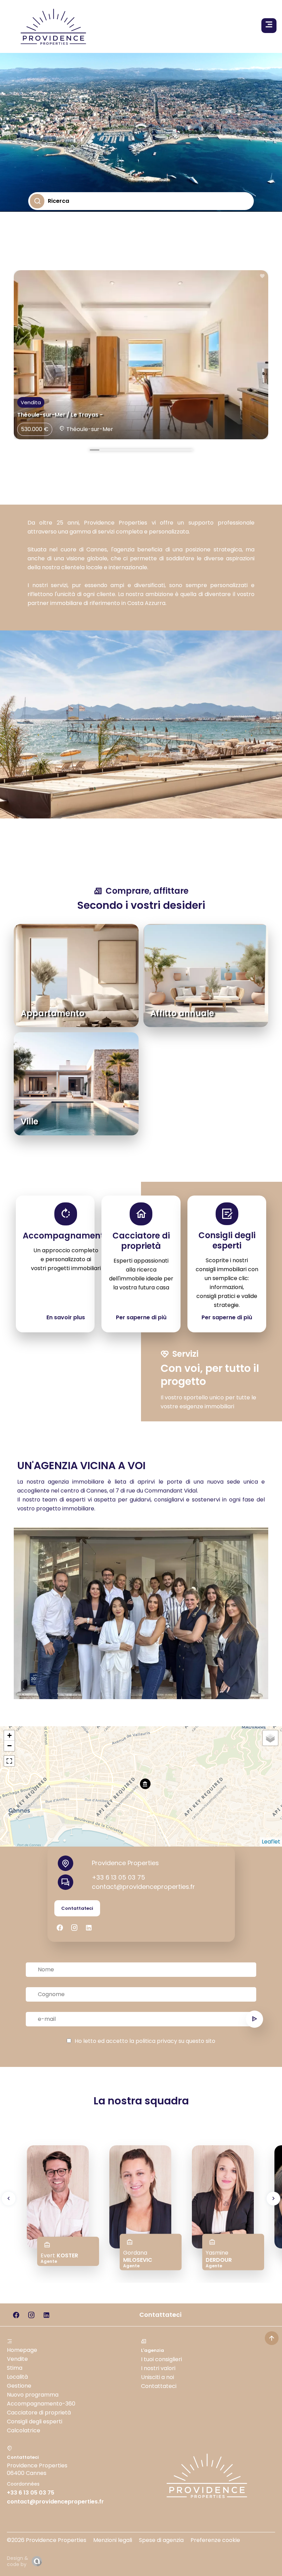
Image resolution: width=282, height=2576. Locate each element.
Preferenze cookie (215, 2540)
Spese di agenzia (161, 2540)
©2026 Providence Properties (47, 2540)
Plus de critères (62, 302)
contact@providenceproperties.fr (143, 1887)
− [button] (9, 1746)
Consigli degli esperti (35, 2421)
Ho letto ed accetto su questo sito (145, 2041)
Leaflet (271, 1842)
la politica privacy (153, 2041)
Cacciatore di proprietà (39, 2413)
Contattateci (159, 2386)
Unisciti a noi (158, 2377)
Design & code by (18, 2561)
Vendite (17, 2359)
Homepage (22, 2350)
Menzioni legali (113, 2540)
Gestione (19, 2386)
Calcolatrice (24, 2430)
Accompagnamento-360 (41, 2404)
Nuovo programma (33, 2395)
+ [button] (9, 1735)
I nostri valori (158, 2368)
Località (17, 2377)
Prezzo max (49, 273)
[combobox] (49, 218)
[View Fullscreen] (9, 1761)
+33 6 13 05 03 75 (118, 1877)
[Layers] (270, 1738)
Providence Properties (125, 1863)
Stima (15, 2368)
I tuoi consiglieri (161, 2359)
